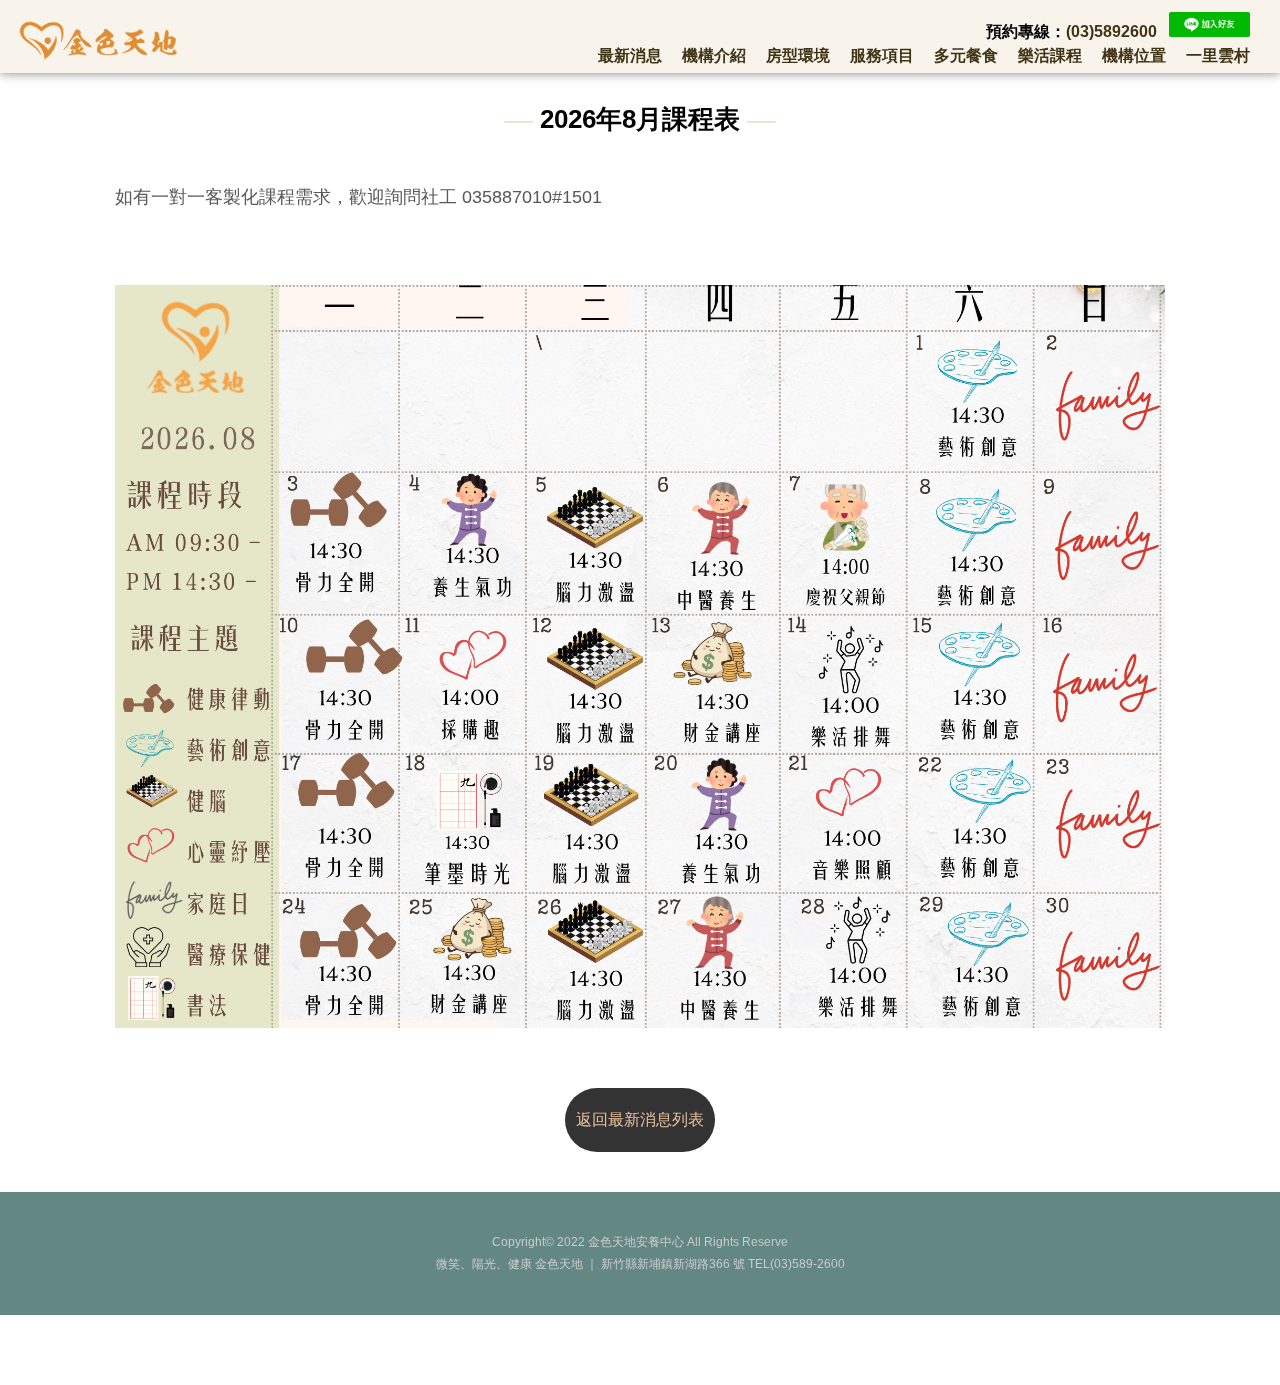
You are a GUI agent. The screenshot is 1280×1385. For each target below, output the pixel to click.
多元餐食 (966, 55)
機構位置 (1134, 55)
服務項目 (882, 55)
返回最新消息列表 (640, 1119)
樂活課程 (1050, 55)
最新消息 (630, 55)
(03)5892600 (1111, 31)
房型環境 (798, 55)
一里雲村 (1218, 55)
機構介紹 (714, 55)
